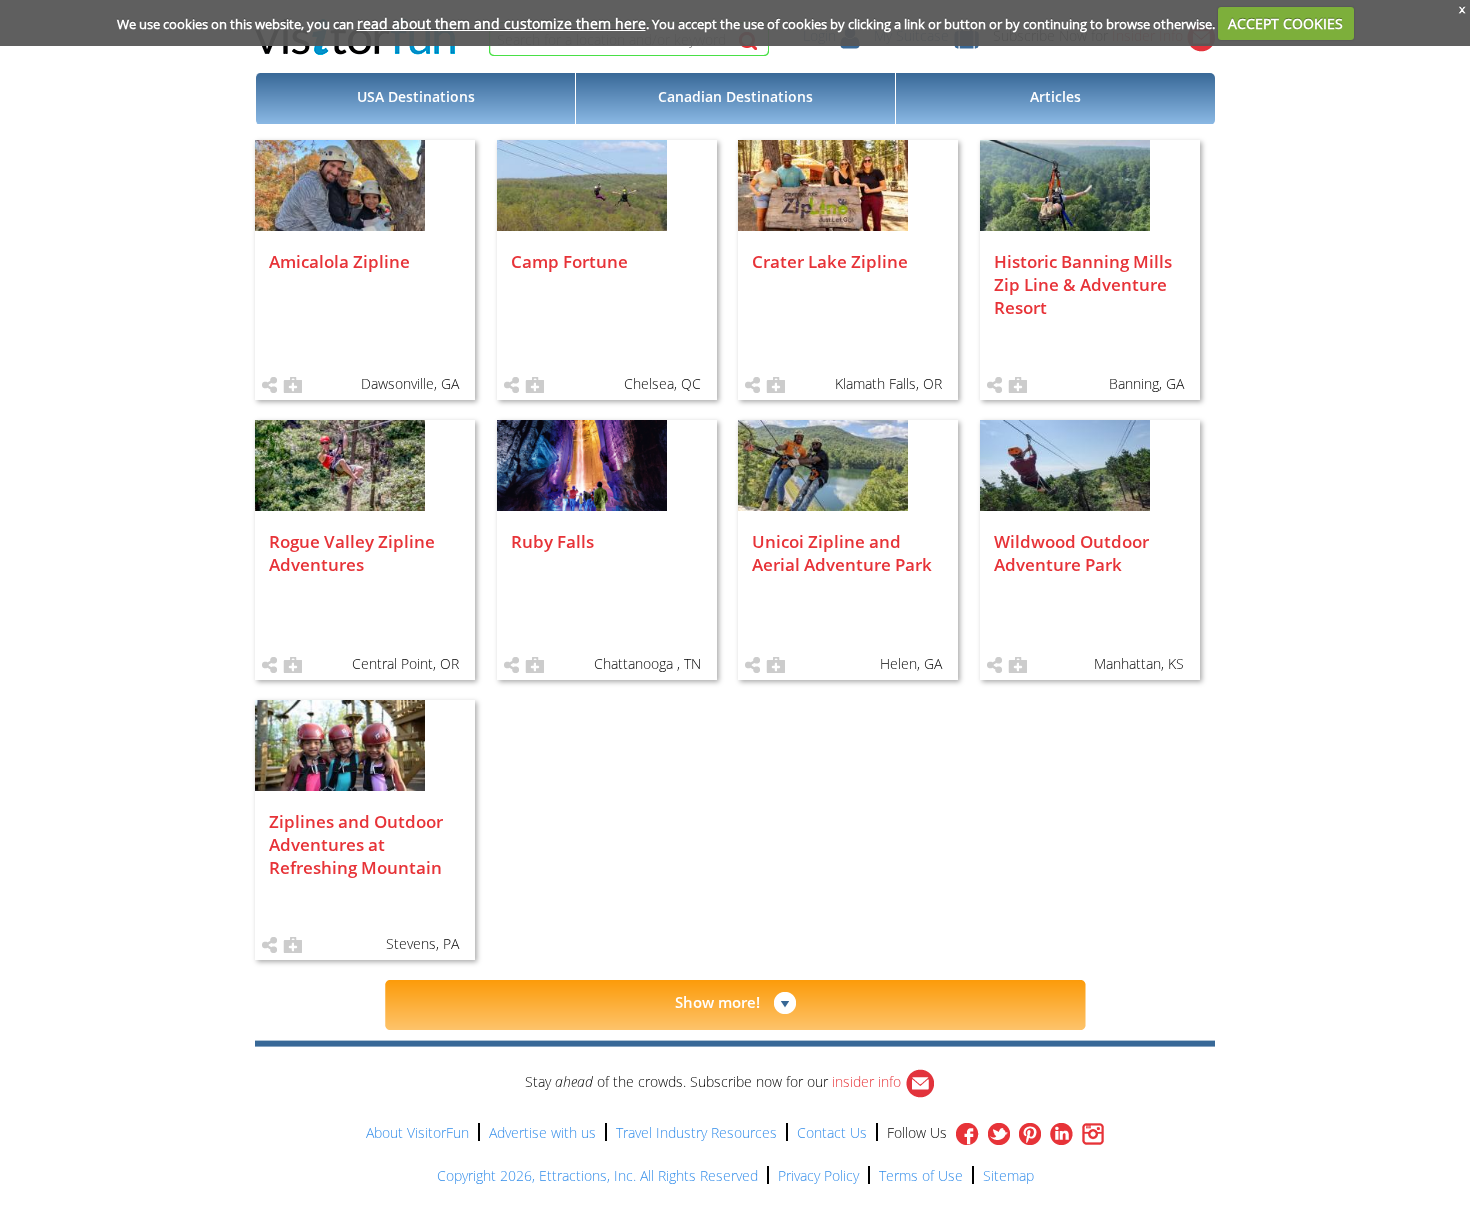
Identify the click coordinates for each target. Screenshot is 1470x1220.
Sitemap (1008, 1175)
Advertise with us (542, 1132)
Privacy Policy (818, 1175)
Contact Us (832, 1132)
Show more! (717, 1002)
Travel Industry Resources (696, 1132)
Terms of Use (921, 1175)
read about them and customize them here (501, 23)
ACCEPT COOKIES (1285, 23)
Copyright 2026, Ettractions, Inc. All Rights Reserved (597, 1175)
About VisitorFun (417, 1132)
